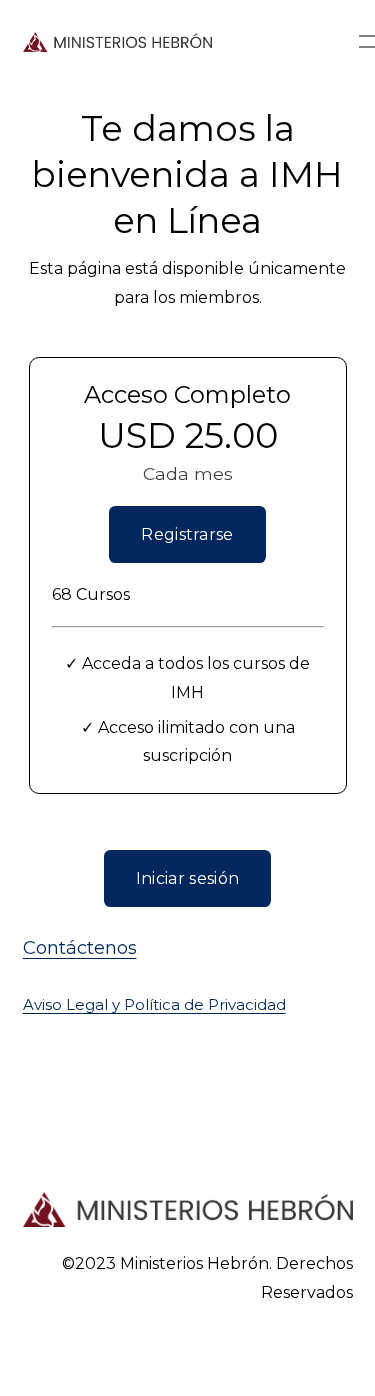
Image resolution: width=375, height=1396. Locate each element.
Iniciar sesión (187, 878)
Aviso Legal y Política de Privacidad (154, 1005)
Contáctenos (80, 947)
